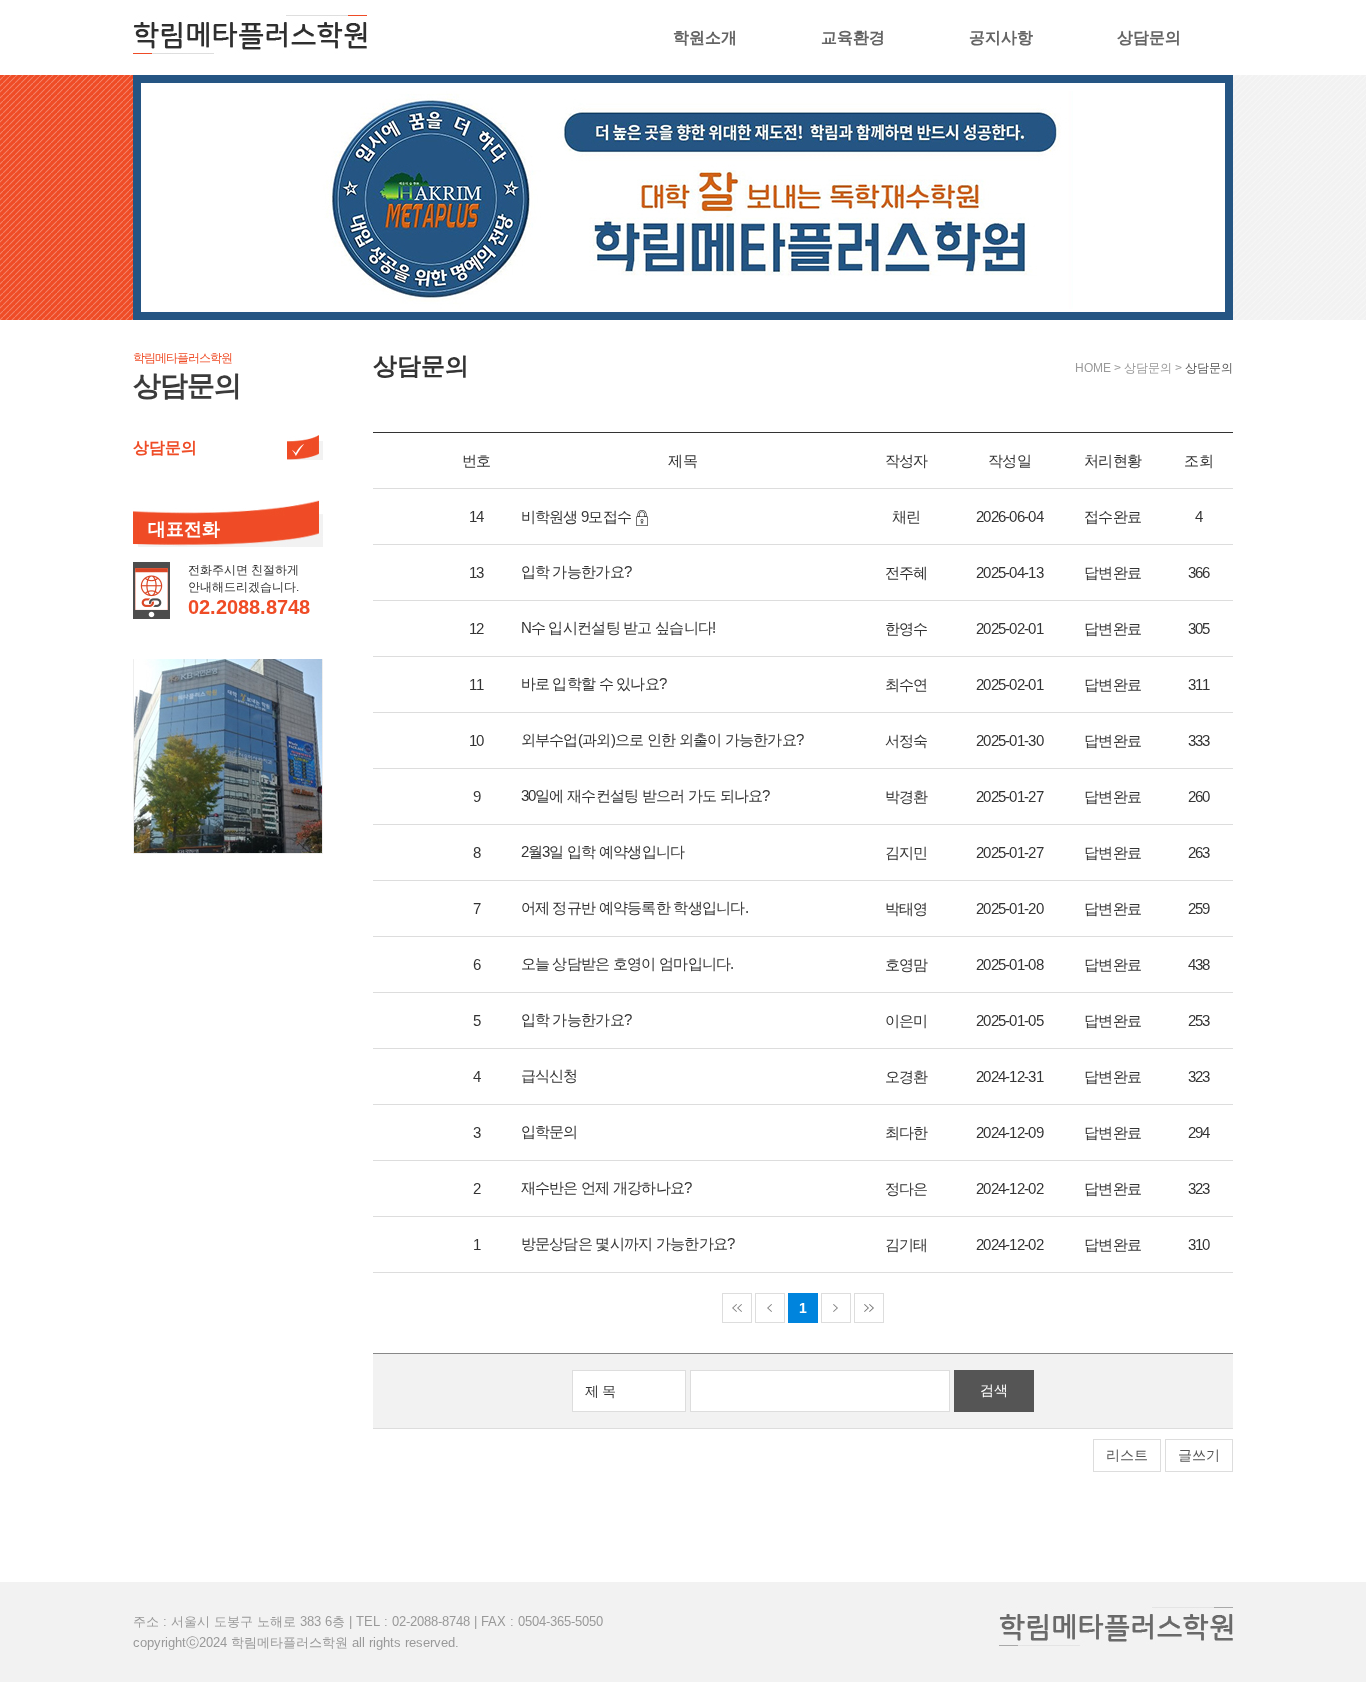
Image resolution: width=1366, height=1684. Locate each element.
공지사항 (1001, 37)
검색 (993, 1390)
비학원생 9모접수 (576, 516)
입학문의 (549, 1131)
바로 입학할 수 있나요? (594, 683)
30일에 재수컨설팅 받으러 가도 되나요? (645, 795)
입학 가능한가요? (576, 571)
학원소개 (705, 37)
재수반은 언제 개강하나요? (606, 1187)
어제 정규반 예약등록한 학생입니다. (634, 907)
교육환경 (853, 37)
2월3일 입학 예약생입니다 (603, 851)
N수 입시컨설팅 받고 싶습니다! (618, 627)
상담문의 (1149, 37)
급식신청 (549, 1075)
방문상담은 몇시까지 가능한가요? (628, 1243)
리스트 (1127, 1455)
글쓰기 (1199, 1455)
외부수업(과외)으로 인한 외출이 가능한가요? (662, 739)
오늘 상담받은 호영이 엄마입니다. (627, 963)
